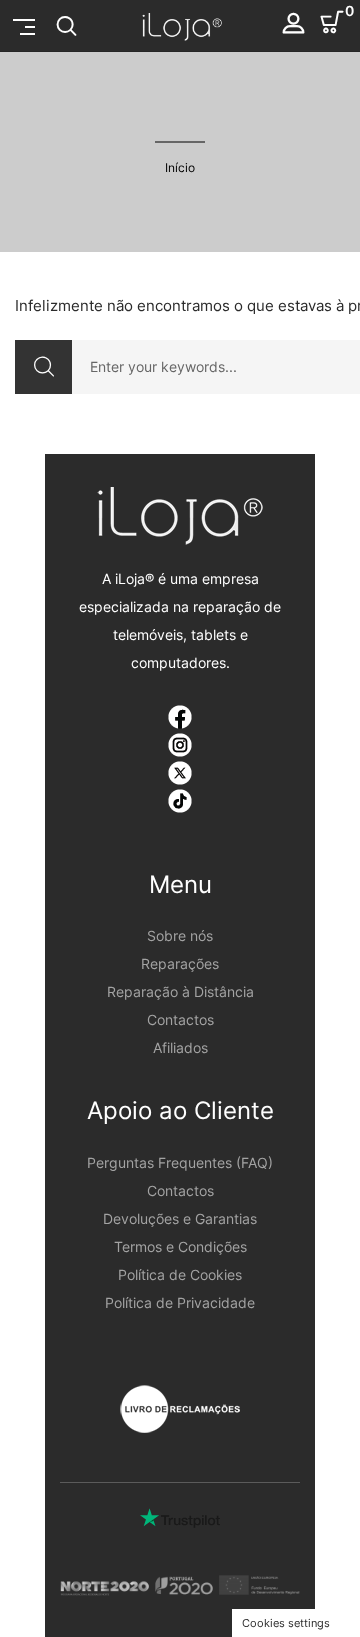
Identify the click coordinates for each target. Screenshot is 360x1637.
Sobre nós (180, 935)
